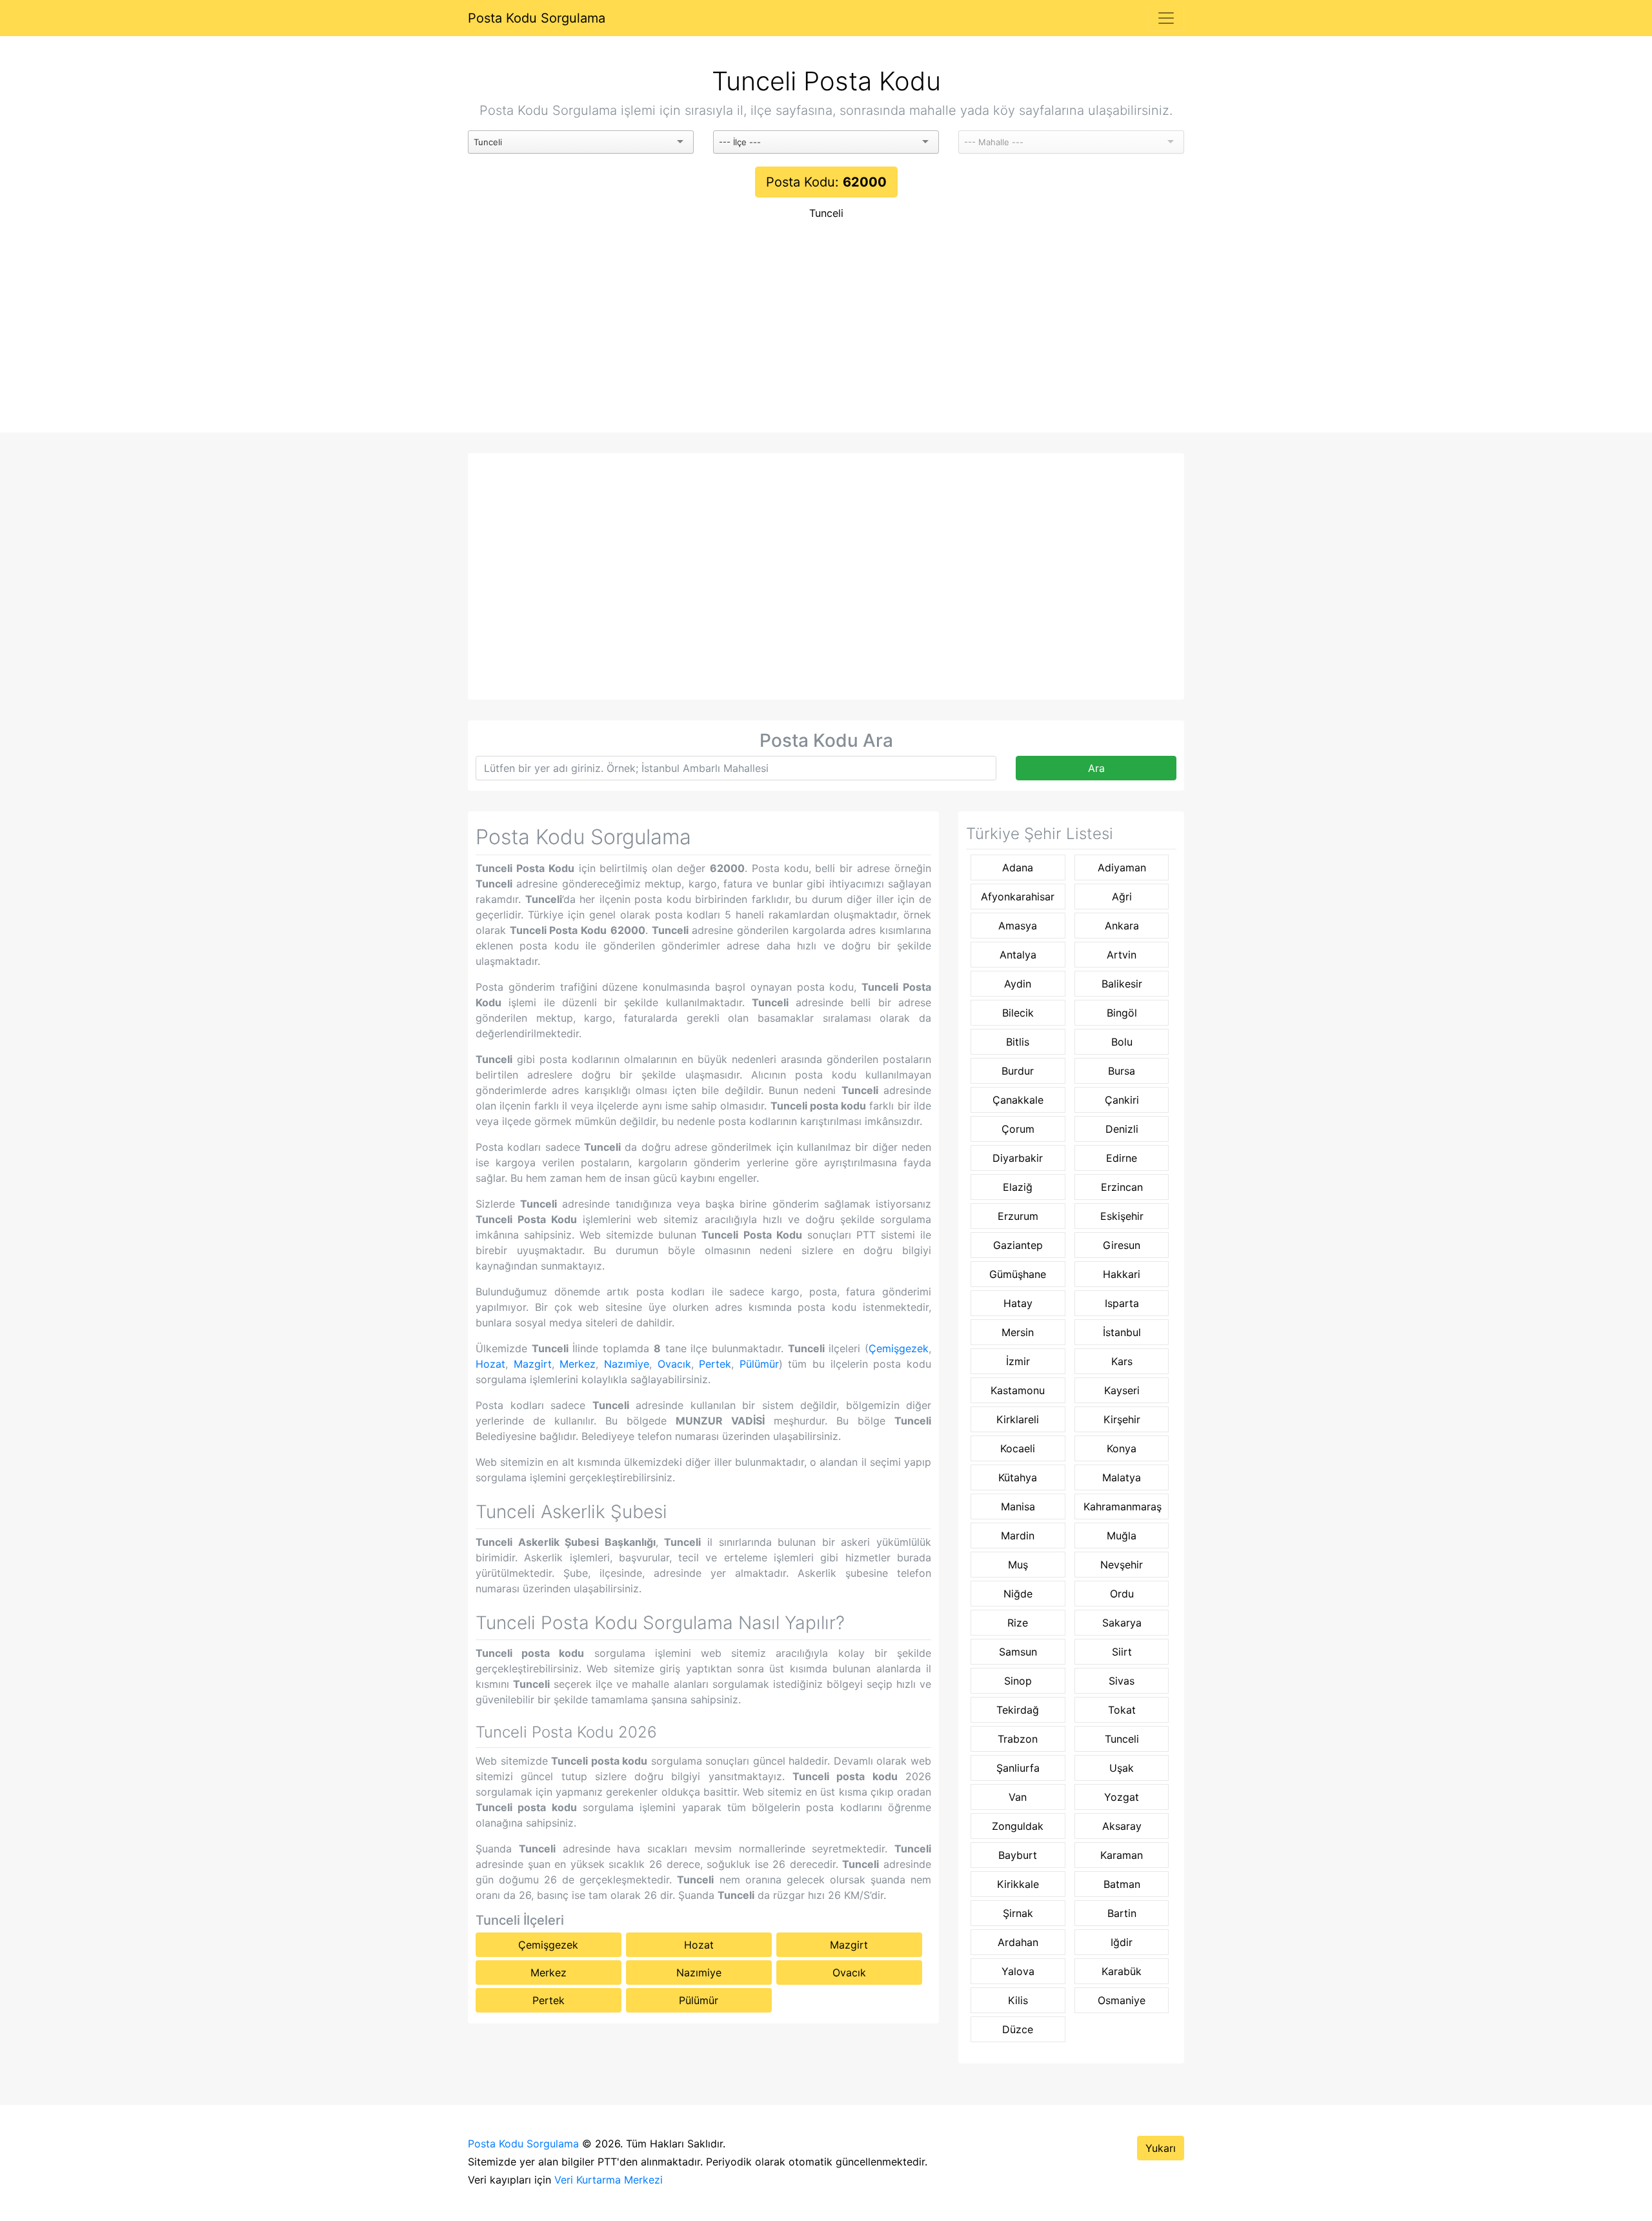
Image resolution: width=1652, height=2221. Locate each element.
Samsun (1018, 1652)
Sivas (1122, 1681)
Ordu (1122, 1594)
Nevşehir (1122, 1565)
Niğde (1018, 1594)
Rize (1018, 1623)
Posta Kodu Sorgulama (537, 18)
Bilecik (1018, 1013)
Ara (1096, 768)
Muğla (1122, 1536)
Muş (1018, 1565)
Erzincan (1122, 1187)
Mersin (1018, 1332)
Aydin (1018, 984)
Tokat (1122, 1710)
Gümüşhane (1018, 1274)
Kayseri (1122, 1390)
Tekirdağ (1018, 1710)
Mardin (1018, 1536)
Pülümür (759, 1364)
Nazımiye (627, 1364)
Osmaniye (1122, 2000)
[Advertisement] (826, 336)
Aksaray (1122, 1826)
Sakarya (1122, 1623)
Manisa (1018, 1506)
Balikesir (1122, 984)
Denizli (1122, 1129)
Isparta (1122, 1303)
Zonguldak (1018, 1826)
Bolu (1122, 1042)
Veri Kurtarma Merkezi (609, 2180)
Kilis (1018, 2000)
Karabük (1122, 1971)
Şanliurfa (1018, 1768)
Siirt (1122, 1652)
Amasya (1018, 926)
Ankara (1122, 926)
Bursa (1122, 1071)
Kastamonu (1018, 1390)
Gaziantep (1018, 1245)
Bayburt (1018, 1855)
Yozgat (1122, 1797)
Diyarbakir (1018, 1158)
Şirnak (1018, 1913)
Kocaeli (1018, 1448)
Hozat (490, 1364)
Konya (1122, 1448)
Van (1018, 1797)
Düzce (1018, 2029)
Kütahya (1018, 1477)
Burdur (1018, 1071)
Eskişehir (1122, 1216)
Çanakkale (1018, 1100)
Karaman (1122, 1855)
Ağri (1122, 897)
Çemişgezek (899, 1348)
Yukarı (1161, 2148)
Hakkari (1122, 1274)
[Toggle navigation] (1166, 18)
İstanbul (1122, 1332)
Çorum (1018, 1129)
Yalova (1018, 1971)
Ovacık (674, 1364)
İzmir (1018, 1361)
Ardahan (1018, 1942)
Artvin (1122, 955)
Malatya (1122, 1477)
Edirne (1122, 1158)
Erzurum (1018, 1216)
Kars (1122, 1361)
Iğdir (1122, 1942)
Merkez (578, 1364)
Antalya (1018, 955)
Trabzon (1018, 1739)
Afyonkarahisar (1018, 897)
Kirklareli (1018, 1419)
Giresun (1122, 1245)
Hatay (1018, 1303)
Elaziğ (1018, 1187)
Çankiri (1122, 1100)
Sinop (1018, 1681)
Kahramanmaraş (1123, 1506)
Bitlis (1018, 1042)
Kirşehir (1122, 1419)
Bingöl (1122, 1013)
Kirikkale (1018, 1884)
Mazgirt (533, 1364)
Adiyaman (1122, 867)
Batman (1122, 1884)
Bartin (1122, 1913)
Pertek (715, 1364)
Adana (1018, 867)
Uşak (1122, 1768)
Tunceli (826, 213)
